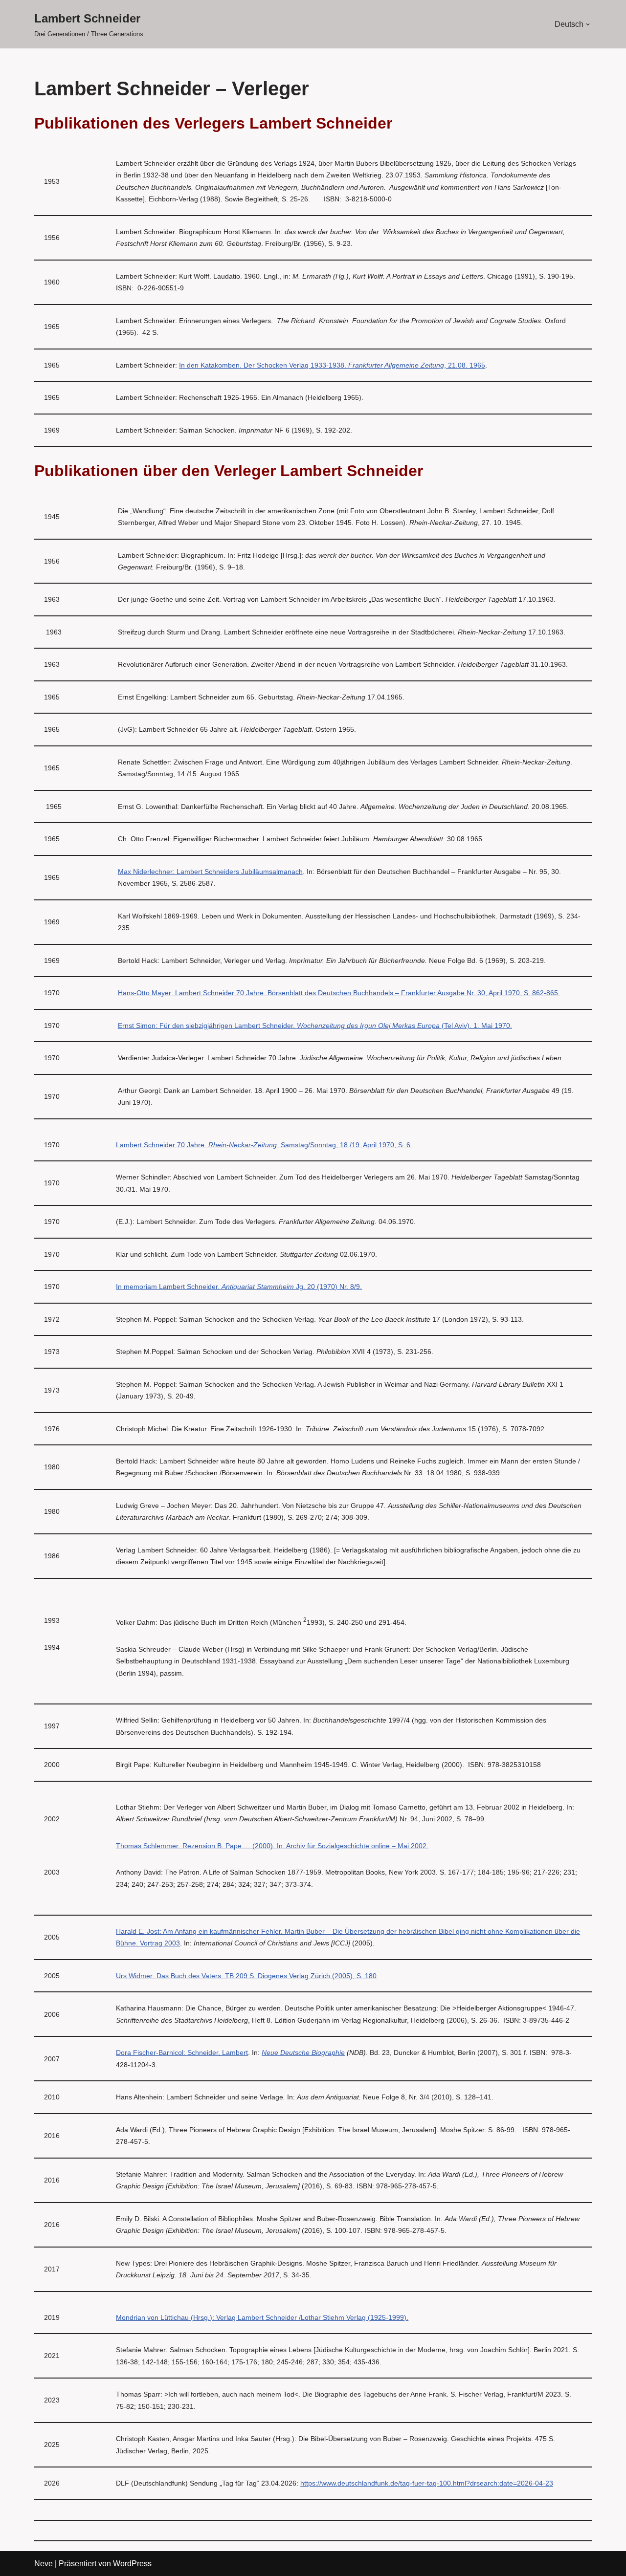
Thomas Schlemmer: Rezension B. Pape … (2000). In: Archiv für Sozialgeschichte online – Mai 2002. (272, 1846)
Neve (44, 2564)
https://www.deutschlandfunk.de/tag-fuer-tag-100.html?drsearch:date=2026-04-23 (427, 2483)
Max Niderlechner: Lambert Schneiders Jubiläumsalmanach (210, 872)
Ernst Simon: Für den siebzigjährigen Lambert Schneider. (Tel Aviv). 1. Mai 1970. (315, 1026)
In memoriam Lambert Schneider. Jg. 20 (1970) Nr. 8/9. (239, 1287)
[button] (588, 24)
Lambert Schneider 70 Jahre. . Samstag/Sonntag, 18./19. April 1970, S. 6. (264, 1145)
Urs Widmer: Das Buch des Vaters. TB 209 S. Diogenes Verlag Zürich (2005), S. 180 (246, 1976)
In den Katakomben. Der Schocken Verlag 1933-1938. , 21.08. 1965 (332, 365)
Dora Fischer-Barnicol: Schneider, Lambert (182, 2052)
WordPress (132, 2564)
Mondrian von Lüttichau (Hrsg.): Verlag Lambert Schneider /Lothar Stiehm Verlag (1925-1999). (262, 2317)
